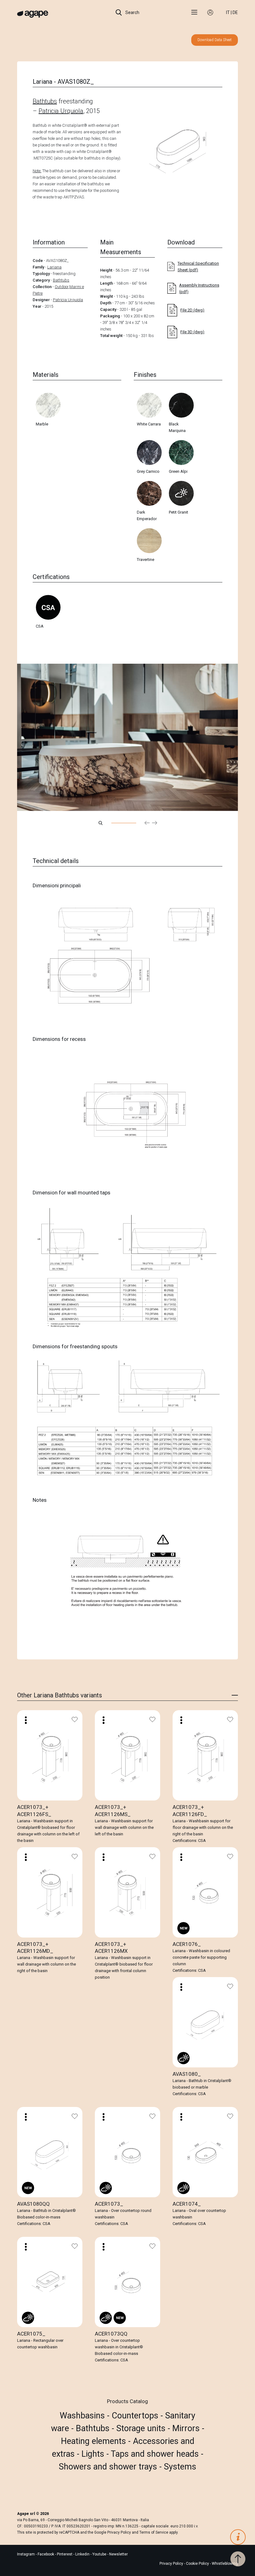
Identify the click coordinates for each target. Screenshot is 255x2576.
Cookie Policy (197, 2564)
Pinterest (65, 2554)
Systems (180, 2467)
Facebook (46, 2554)
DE (235, 12)
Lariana (54, 267)
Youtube (100, 2554)
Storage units (142, 2428)
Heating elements (95, 2441)
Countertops (136, 2416)
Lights (94, 2454)
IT (228, 12)
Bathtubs (45, 101)
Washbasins (83, 2416)
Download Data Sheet (215, 40)
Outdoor (62, 287)
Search (132, 12)
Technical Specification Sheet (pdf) (198, 267)
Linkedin (83, 2554)
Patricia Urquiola (61, 111)
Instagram (26, 2554)
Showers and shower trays (109, 2467)
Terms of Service (154, 2532)
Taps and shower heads (156, 2454)
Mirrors (187, 2428)
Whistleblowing (225, 2564)
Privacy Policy (119, 2532)
